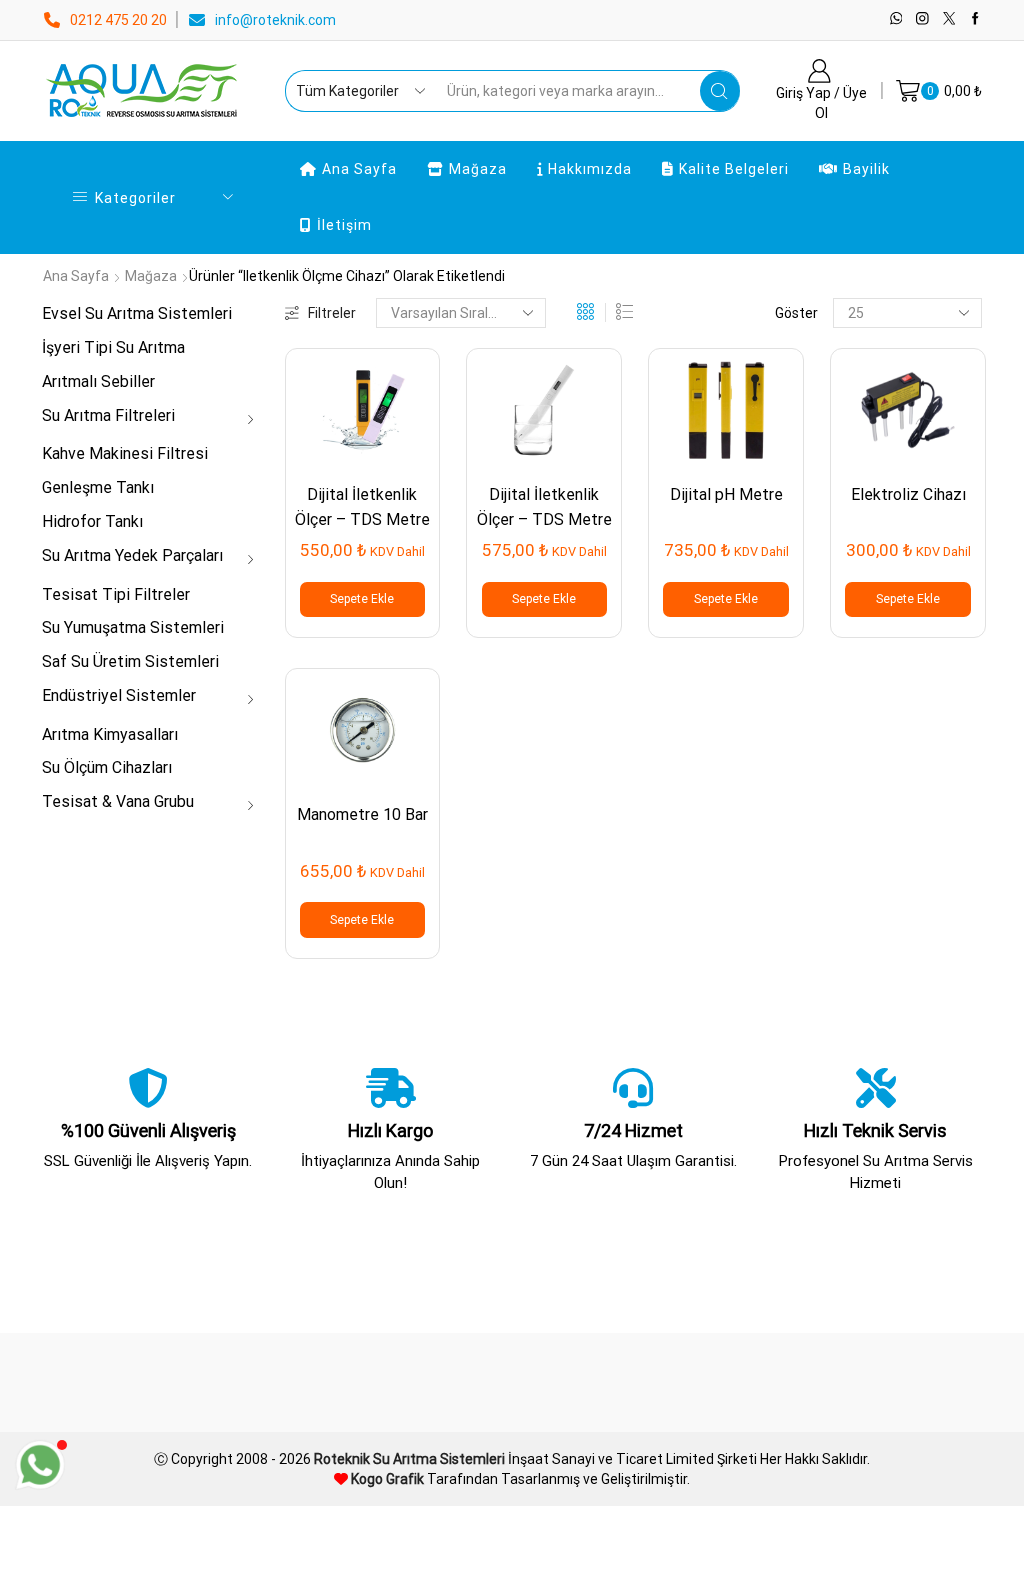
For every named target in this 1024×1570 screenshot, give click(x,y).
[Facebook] (975, 19)
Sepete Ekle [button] (362, 599)
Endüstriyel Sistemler (119, 695)
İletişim (344, 225)
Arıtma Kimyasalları (110, 734)
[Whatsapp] (896, 19)
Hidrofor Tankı (92, 521)
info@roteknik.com (275, 20)
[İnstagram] (922, 19)
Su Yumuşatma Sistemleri (133, 627)
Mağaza (478, 169)
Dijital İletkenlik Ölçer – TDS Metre (362, 507)
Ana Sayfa (359, 169)
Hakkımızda (590, 169)
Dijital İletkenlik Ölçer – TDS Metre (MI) (544, 520)
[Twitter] (949, 19)
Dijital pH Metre (726, 494)
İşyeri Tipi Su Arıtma (113, 347)
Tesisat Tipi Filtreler (116, 594)
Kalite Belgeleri (734, 169)
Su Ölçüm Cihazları (107, 767)
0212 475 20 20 (118, 20)
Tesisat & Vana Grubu (118, 801)
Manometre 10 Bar (362, 814)
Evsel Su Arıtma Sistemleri (137, 313)
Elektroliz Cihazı (908, 494)
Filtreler (332, 313)
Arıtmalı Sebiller (98, 381)
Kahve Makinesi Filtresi (125, 453)
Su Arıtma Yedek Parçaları (132, 555)
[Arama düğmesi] (720, 91)
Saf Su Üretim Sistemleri (130, 661)
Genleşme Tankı (98, 487)
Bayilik (866, 169)
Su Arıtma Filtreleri (108, 415)
